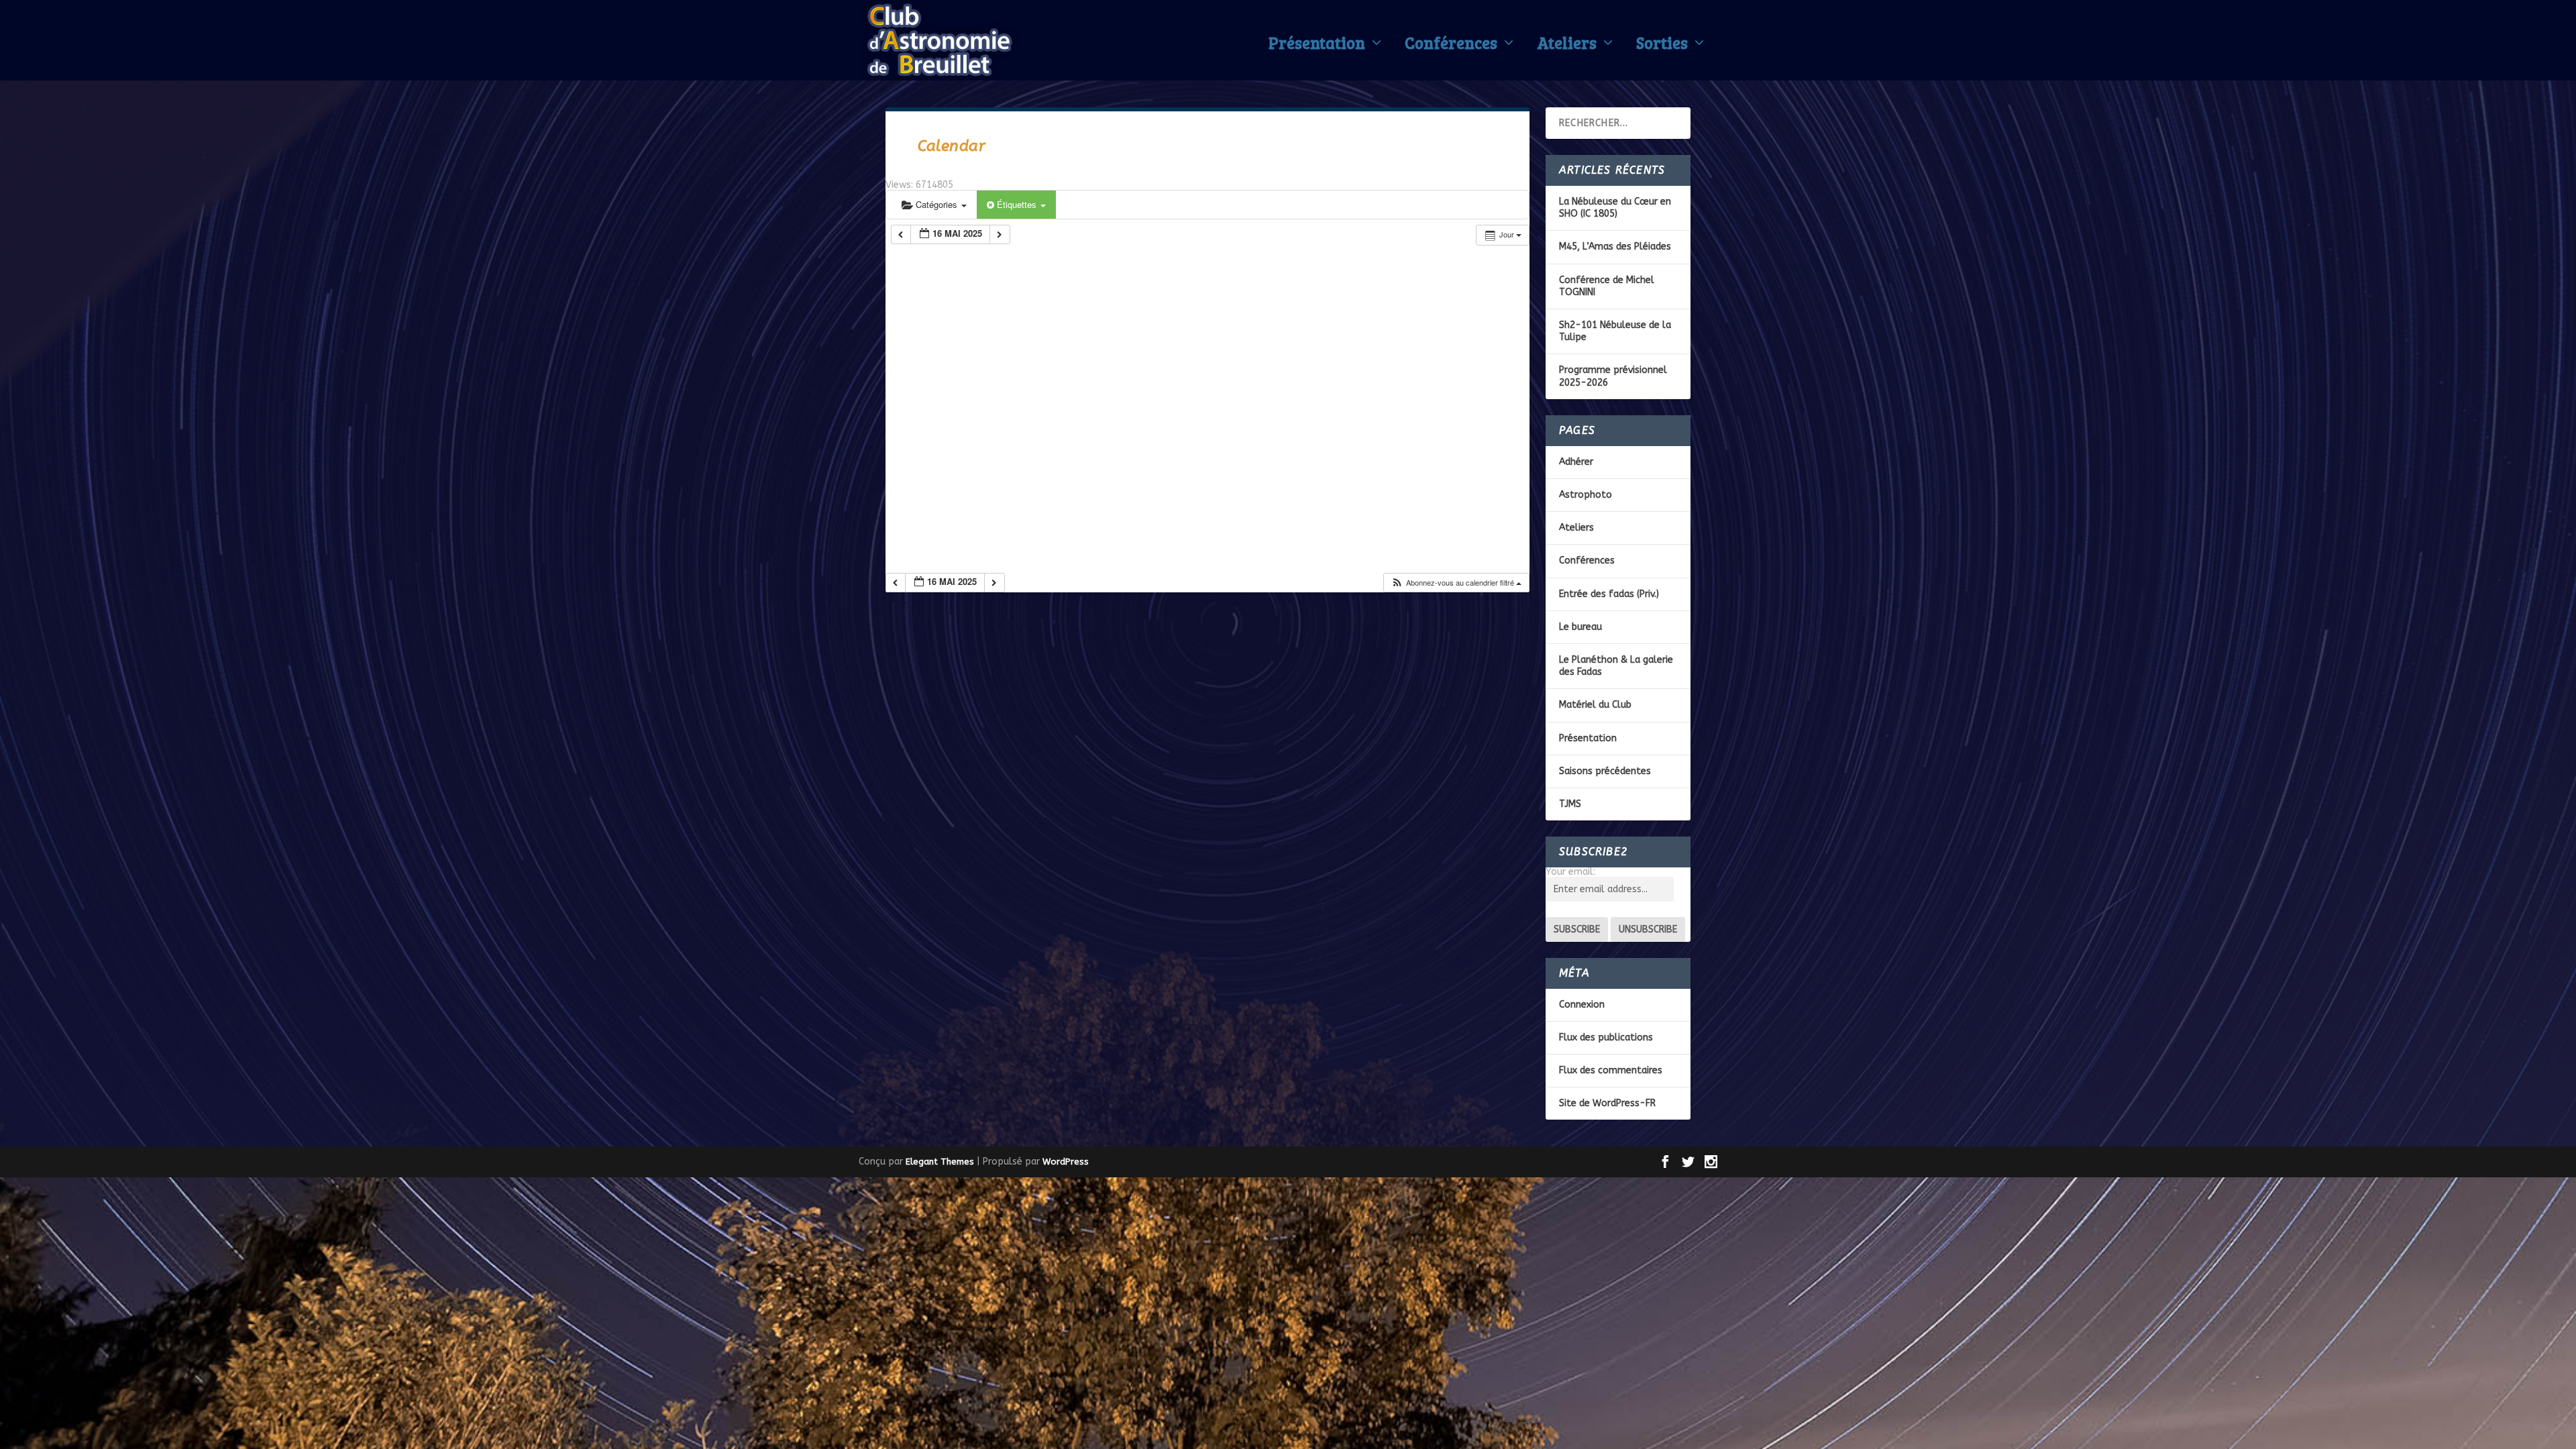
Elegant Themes (940, 1162)
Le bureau (1580, 627)
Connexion (1582, 1005)
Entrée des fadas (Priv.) (1609, 594)
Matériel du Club (1595, 705)
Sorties (1662, 46)
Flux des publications (1606, 1037)
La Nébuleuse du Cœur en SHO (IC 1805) (1615, 208)
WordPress (1066, 1162)
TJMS (1570, 804)
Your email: (1570, 872)
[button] (1456, 583)
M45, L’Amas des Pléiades (1615, 247)
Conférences (1451, 46)
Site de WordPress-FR (1607, 1103)
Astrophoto (1586, 495)
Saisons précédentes (1605, 771)
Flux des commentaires (1611, 1070)
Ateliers (1567, 46)
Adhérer (1576, 462)
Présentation (1317, 46)
